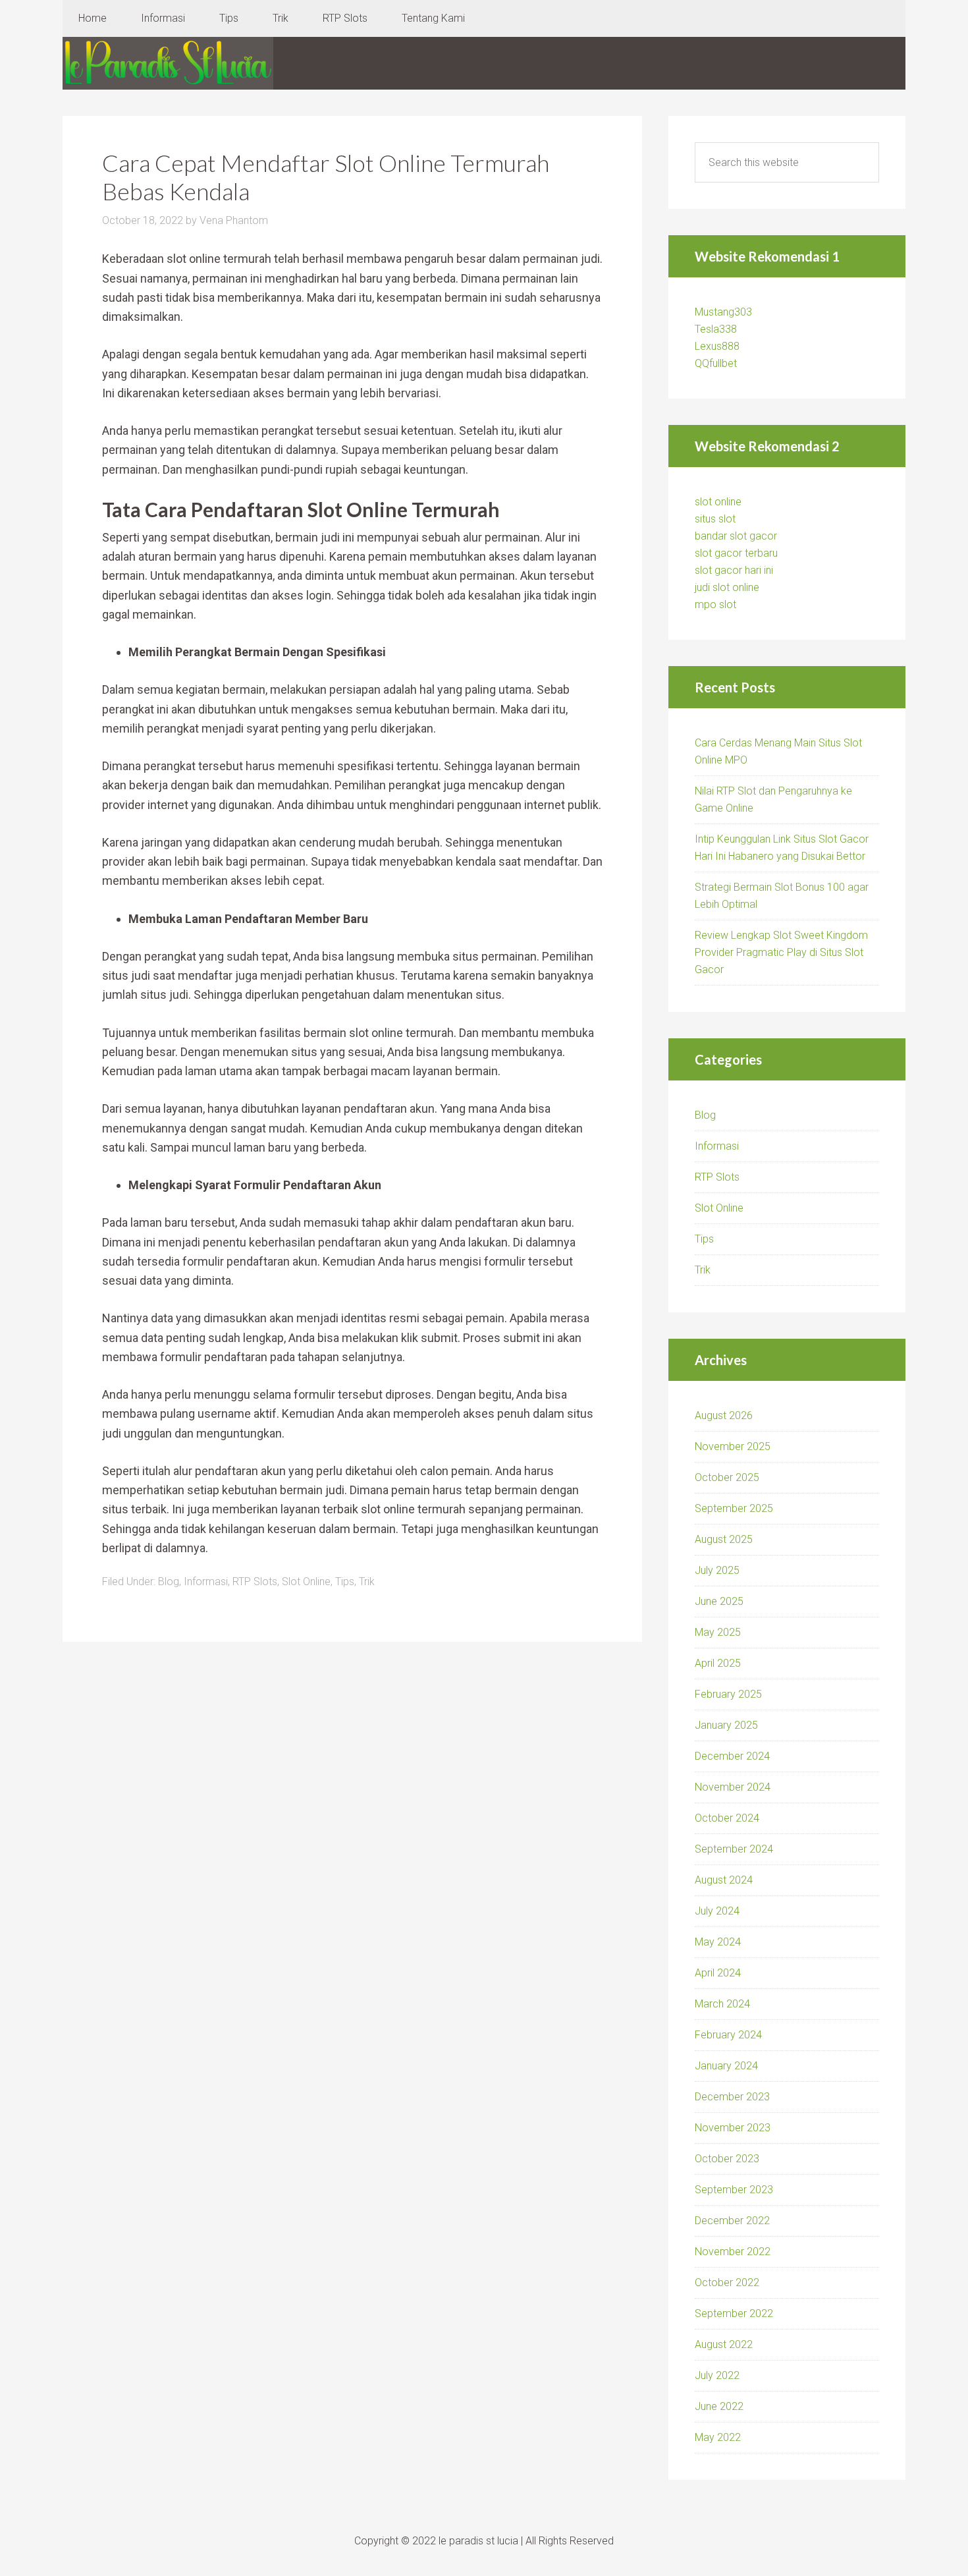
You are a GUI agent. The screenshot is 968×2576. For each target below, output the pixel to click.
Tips (345, 1582)
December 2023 (732, 2097)
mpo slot (715, 604)
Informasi (206, 1582)
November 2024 (733, 1787)
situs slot (715, 519)
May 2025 (718, 1632)
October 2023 (727, 2159)
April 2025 (718, 1663)
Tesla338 (716, 329)
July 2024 (717, 1911)
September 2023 (734, 2190)
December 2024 (732, 1756)
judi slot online (727, 587)
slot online (718, 502)
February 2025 (728, 1694)
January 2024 (726, 2066)
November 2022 (733, 2252)
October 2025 (727, 1477)
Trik (367, 1582)
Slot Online (306, 1582)
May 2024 (718, 1942)
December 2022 (732, 2221)
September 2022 (734, 2313)
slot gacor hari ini (734, 570)
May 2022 (718, 2437)
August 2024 (724, 1880)
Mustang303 (723, 312)
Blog (169, 1582)
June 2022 (719, 2406)
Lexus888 (717, 346)
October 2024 (727, 1818)
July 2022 (717, 2375)
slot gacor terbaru (736, 553)
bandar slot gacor (736, 536)
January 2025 (726, 1725)
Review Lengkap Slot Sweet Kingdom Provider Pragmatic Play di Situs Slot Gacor (781, 952)
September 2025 (734, 1508)
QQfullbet (716, 363)
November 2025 (733, 1446)
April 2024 (718, 1973)
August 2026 (724, 1415)
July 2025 (717, 1570)
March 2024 (722, 2004)
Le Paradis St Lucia (168, 63)
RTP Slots (255, 1582)
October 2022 (727, 2282)
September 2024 (734, 1849)
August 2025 (724, 1539)
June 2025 (719, 1601)
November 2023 (733, 2128)
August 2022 (724, 2344)
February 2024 (728, 2035)
